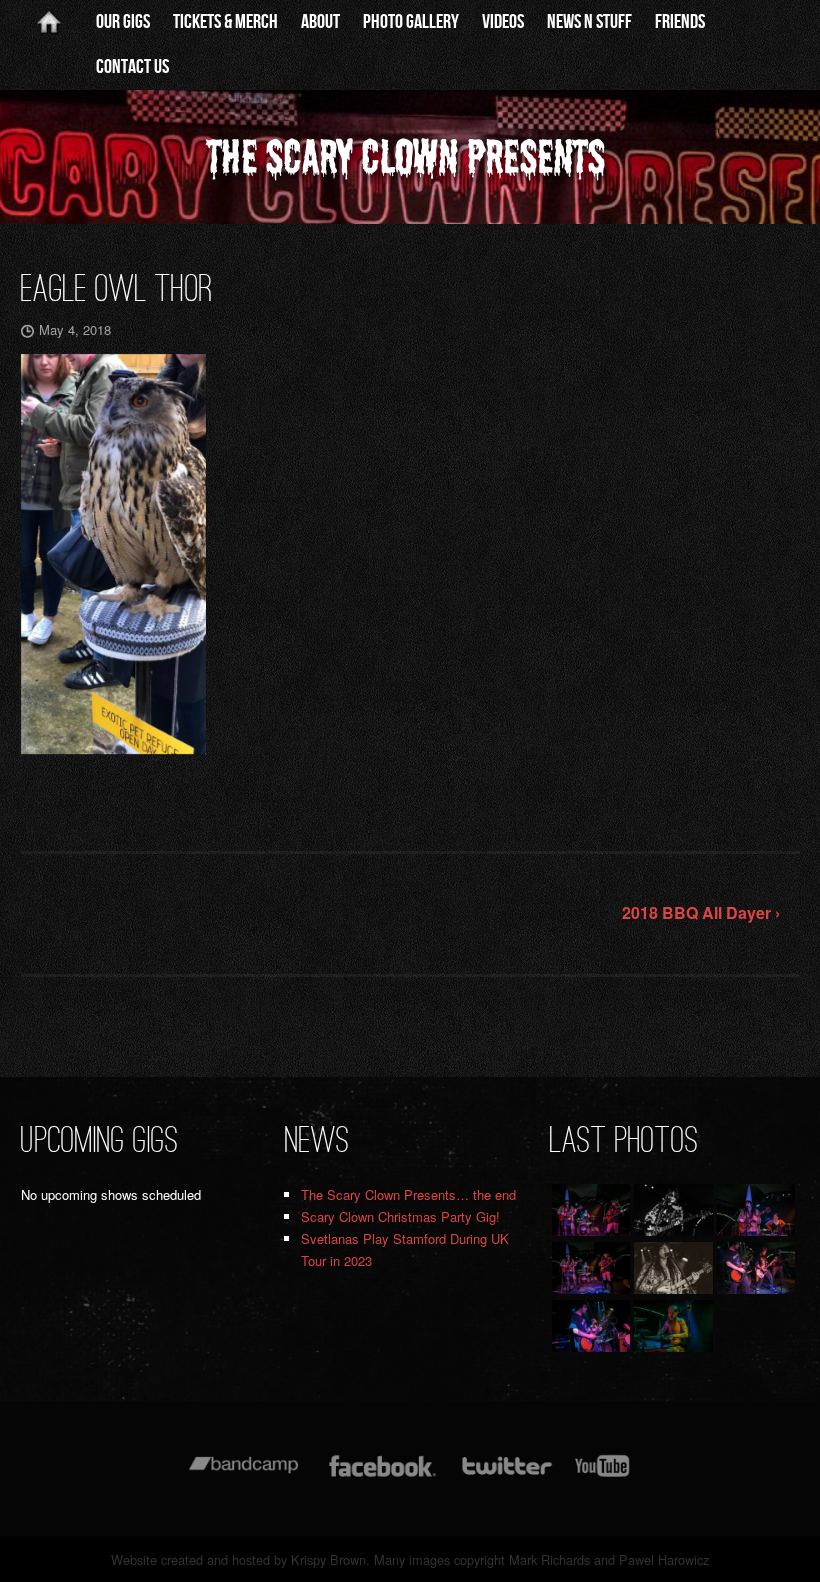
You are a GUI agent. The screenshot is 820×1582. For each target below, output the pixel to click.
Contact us (132, 67)
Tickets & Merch (225, 22)
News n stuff (589, 22)
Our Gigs (123, 22)
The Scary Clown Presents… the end (408, 1194)
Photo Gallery (411, 22)
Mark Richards (549, 1559)
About (320, 22)
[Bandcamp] (243, 1475)
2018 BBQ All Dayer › (701, 912)
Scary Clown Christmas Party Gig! (400, 1216)
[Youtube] (603, 1475)
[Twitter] (506, 1475)
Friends (680, 22)
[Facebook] (382, 1475)
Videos (503, 22)
